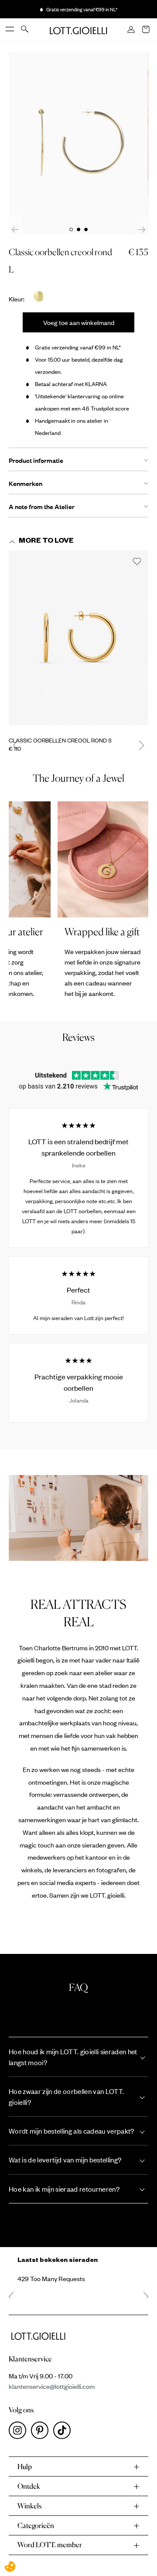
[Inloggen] (132, 30)
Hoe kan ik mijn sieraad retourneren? (64, 2189)
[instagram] (20, 2432)
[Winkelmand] (147, 30)
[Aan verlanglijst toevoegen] (137, 562)
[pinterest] (42, 2432)
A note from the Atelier (42, 506)
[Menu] (10, 30)
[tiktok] (64, 2432)
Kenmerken (26, 483)
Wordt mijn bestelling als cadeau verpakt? (72, 2131)
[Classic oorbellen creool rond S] (78, 641)
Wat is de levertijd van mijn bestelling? (65, 2160)
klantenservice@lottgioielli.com (52, 2386)
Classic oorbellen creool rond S (60, 740)
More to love (46, 542)
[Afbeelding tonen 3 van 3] (86, 229)
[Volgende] (142, 229)
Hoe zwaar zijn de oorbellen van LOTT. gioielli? (66, 2097)
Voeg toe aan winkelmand (79, 322)
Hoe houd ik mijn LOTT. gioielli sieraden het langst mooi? (73, 2057)
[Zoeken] (25, 30)
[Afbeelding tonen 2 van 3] (78, 229)
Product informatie (36, 460)
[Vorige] (15, 229)
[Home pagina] (78, 30)
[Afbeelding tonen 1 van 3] (71, 229)
